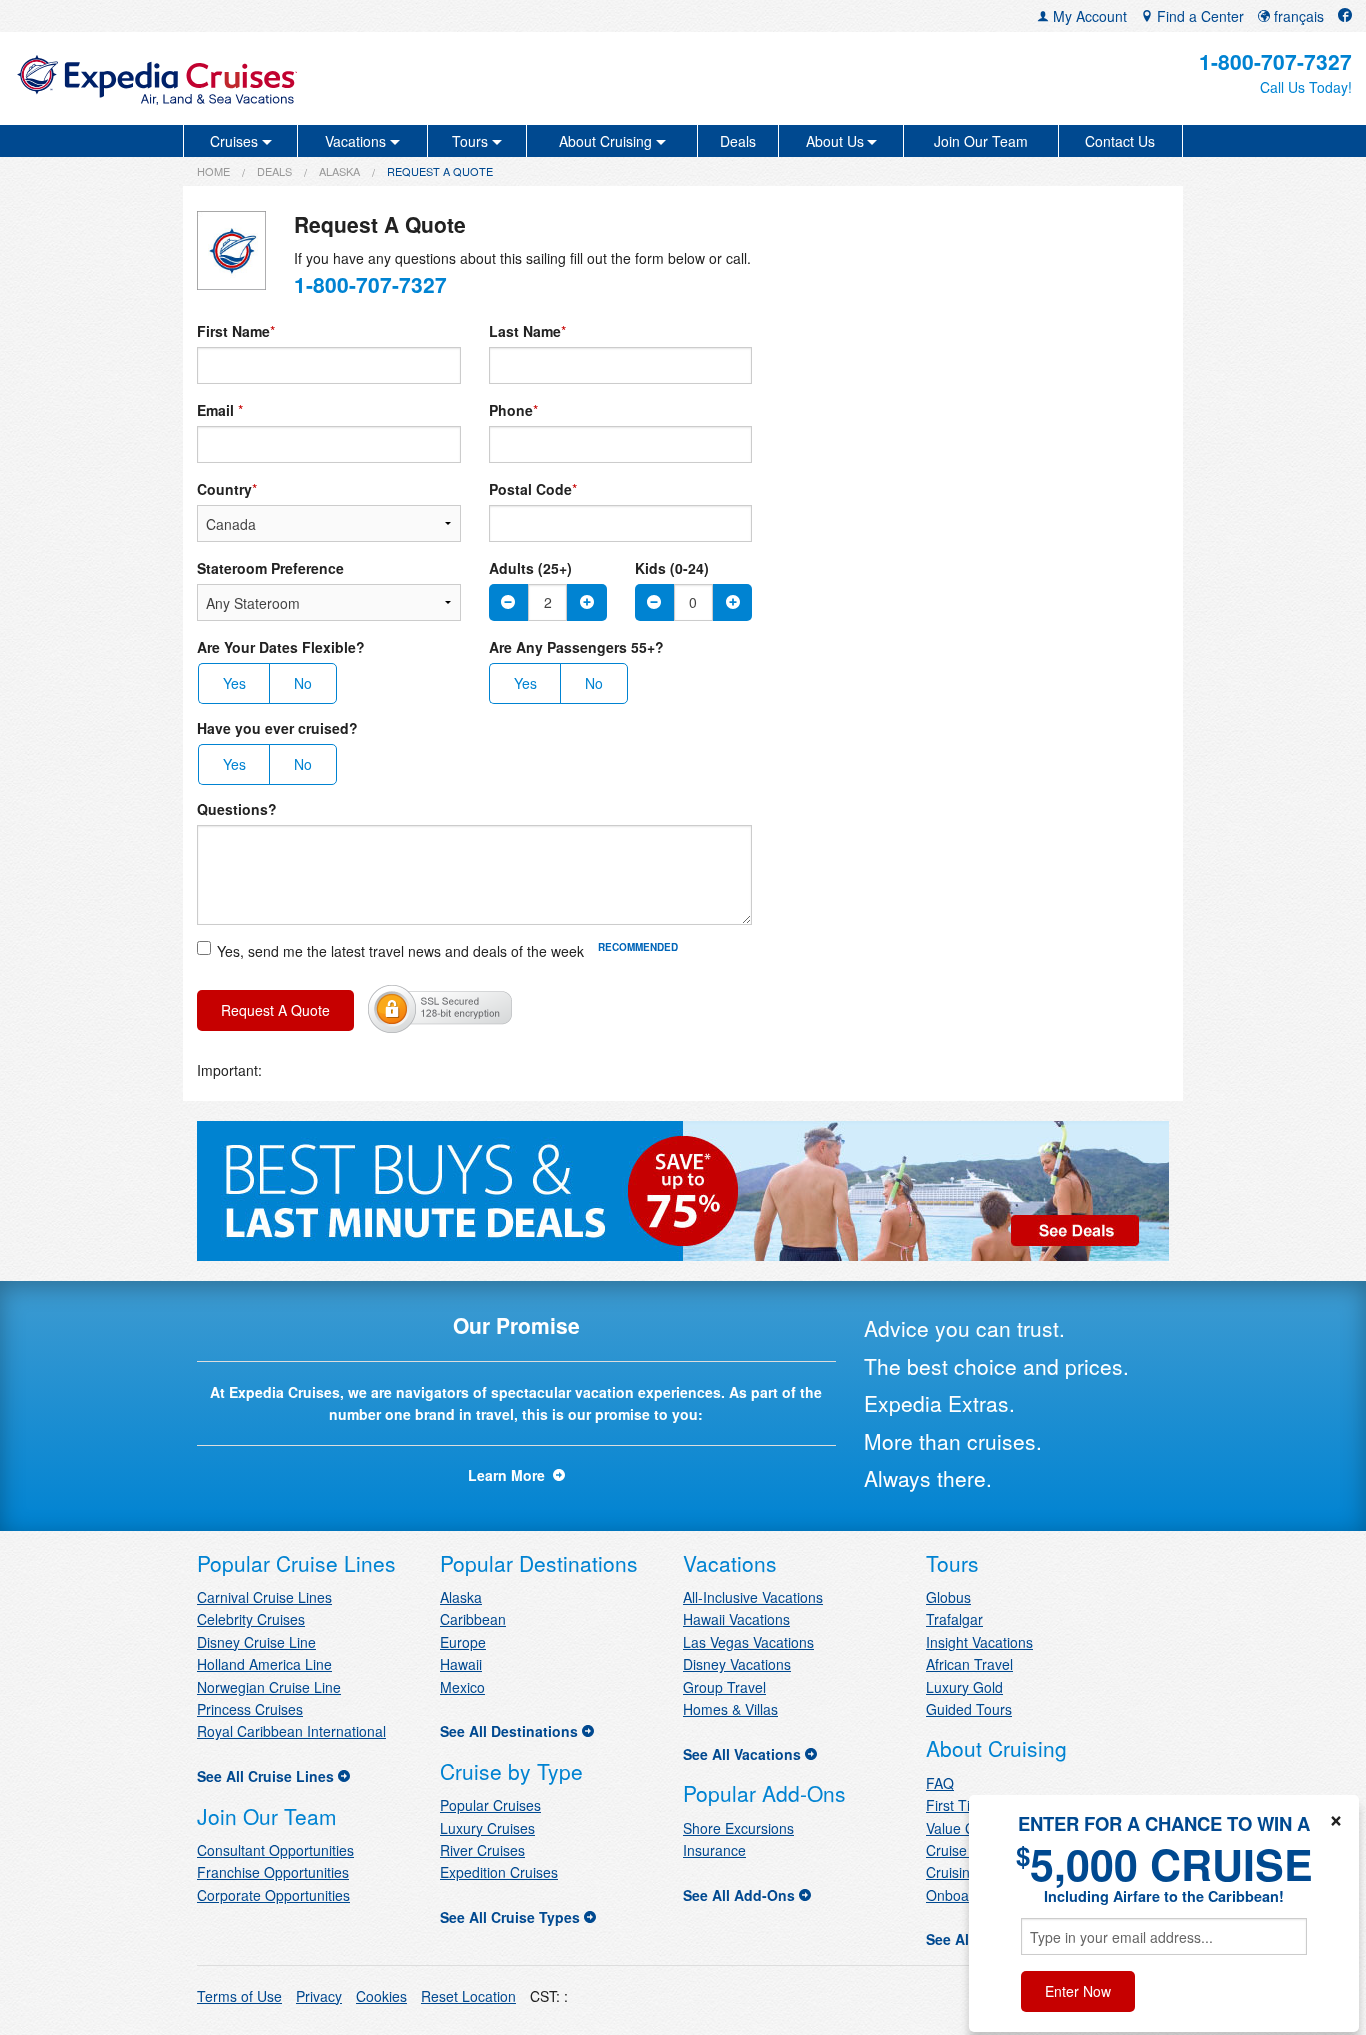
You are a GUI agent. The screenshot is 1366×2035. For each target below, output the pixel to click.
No (303, 683)
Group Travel (724, 1687)
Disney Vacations (737, 1664)
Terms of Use (239, 1996)
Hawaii (461, 1664)
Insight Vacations (979, 1642)
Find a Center (1198, 16)
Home (213, 171)
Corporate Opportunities (273, 1895)
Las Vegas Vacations (748, 1642)
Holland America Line (264, 1664)
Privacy (319, 1996)
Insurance (714, 1850)
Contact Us (1120, 141)
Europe (463, 1642)
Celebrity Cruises (251, 1619)
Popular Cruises (490, 1805)
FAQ (940, 1783)
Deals (738, 141)
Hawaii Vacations (736, 1619)
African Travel (969, 1664)
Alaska (339, 171)
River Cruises (482, 1850)
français (1297, 16)
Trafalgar (954, 1619)
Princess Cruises (250, 1709)
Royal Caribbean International (291, 1731)
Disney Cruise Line (256, 1642)
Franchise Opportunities (273, 1872)
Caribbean (473, 1619)
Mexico (462, 1687)
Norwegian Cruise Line (269, 1687)
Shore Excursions (738, 1828)
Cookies (381, 1996)
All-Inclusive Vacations (753, 1597)
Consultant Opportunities (275, 1850)
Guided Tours (969, 1709)
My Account (1088, 16)
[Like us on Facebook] (1345, 16)
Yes (234, 683)
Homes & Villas (730, 1709)
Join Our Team (981, 141)
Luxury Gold (964, 1687)
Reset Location (468, 1996)
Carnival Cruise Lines (264, 1597)
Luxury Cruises (487, 1828)
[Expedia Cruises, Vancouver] (234, 78)
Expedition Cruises (499, 1872)
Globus (948, 1597)
